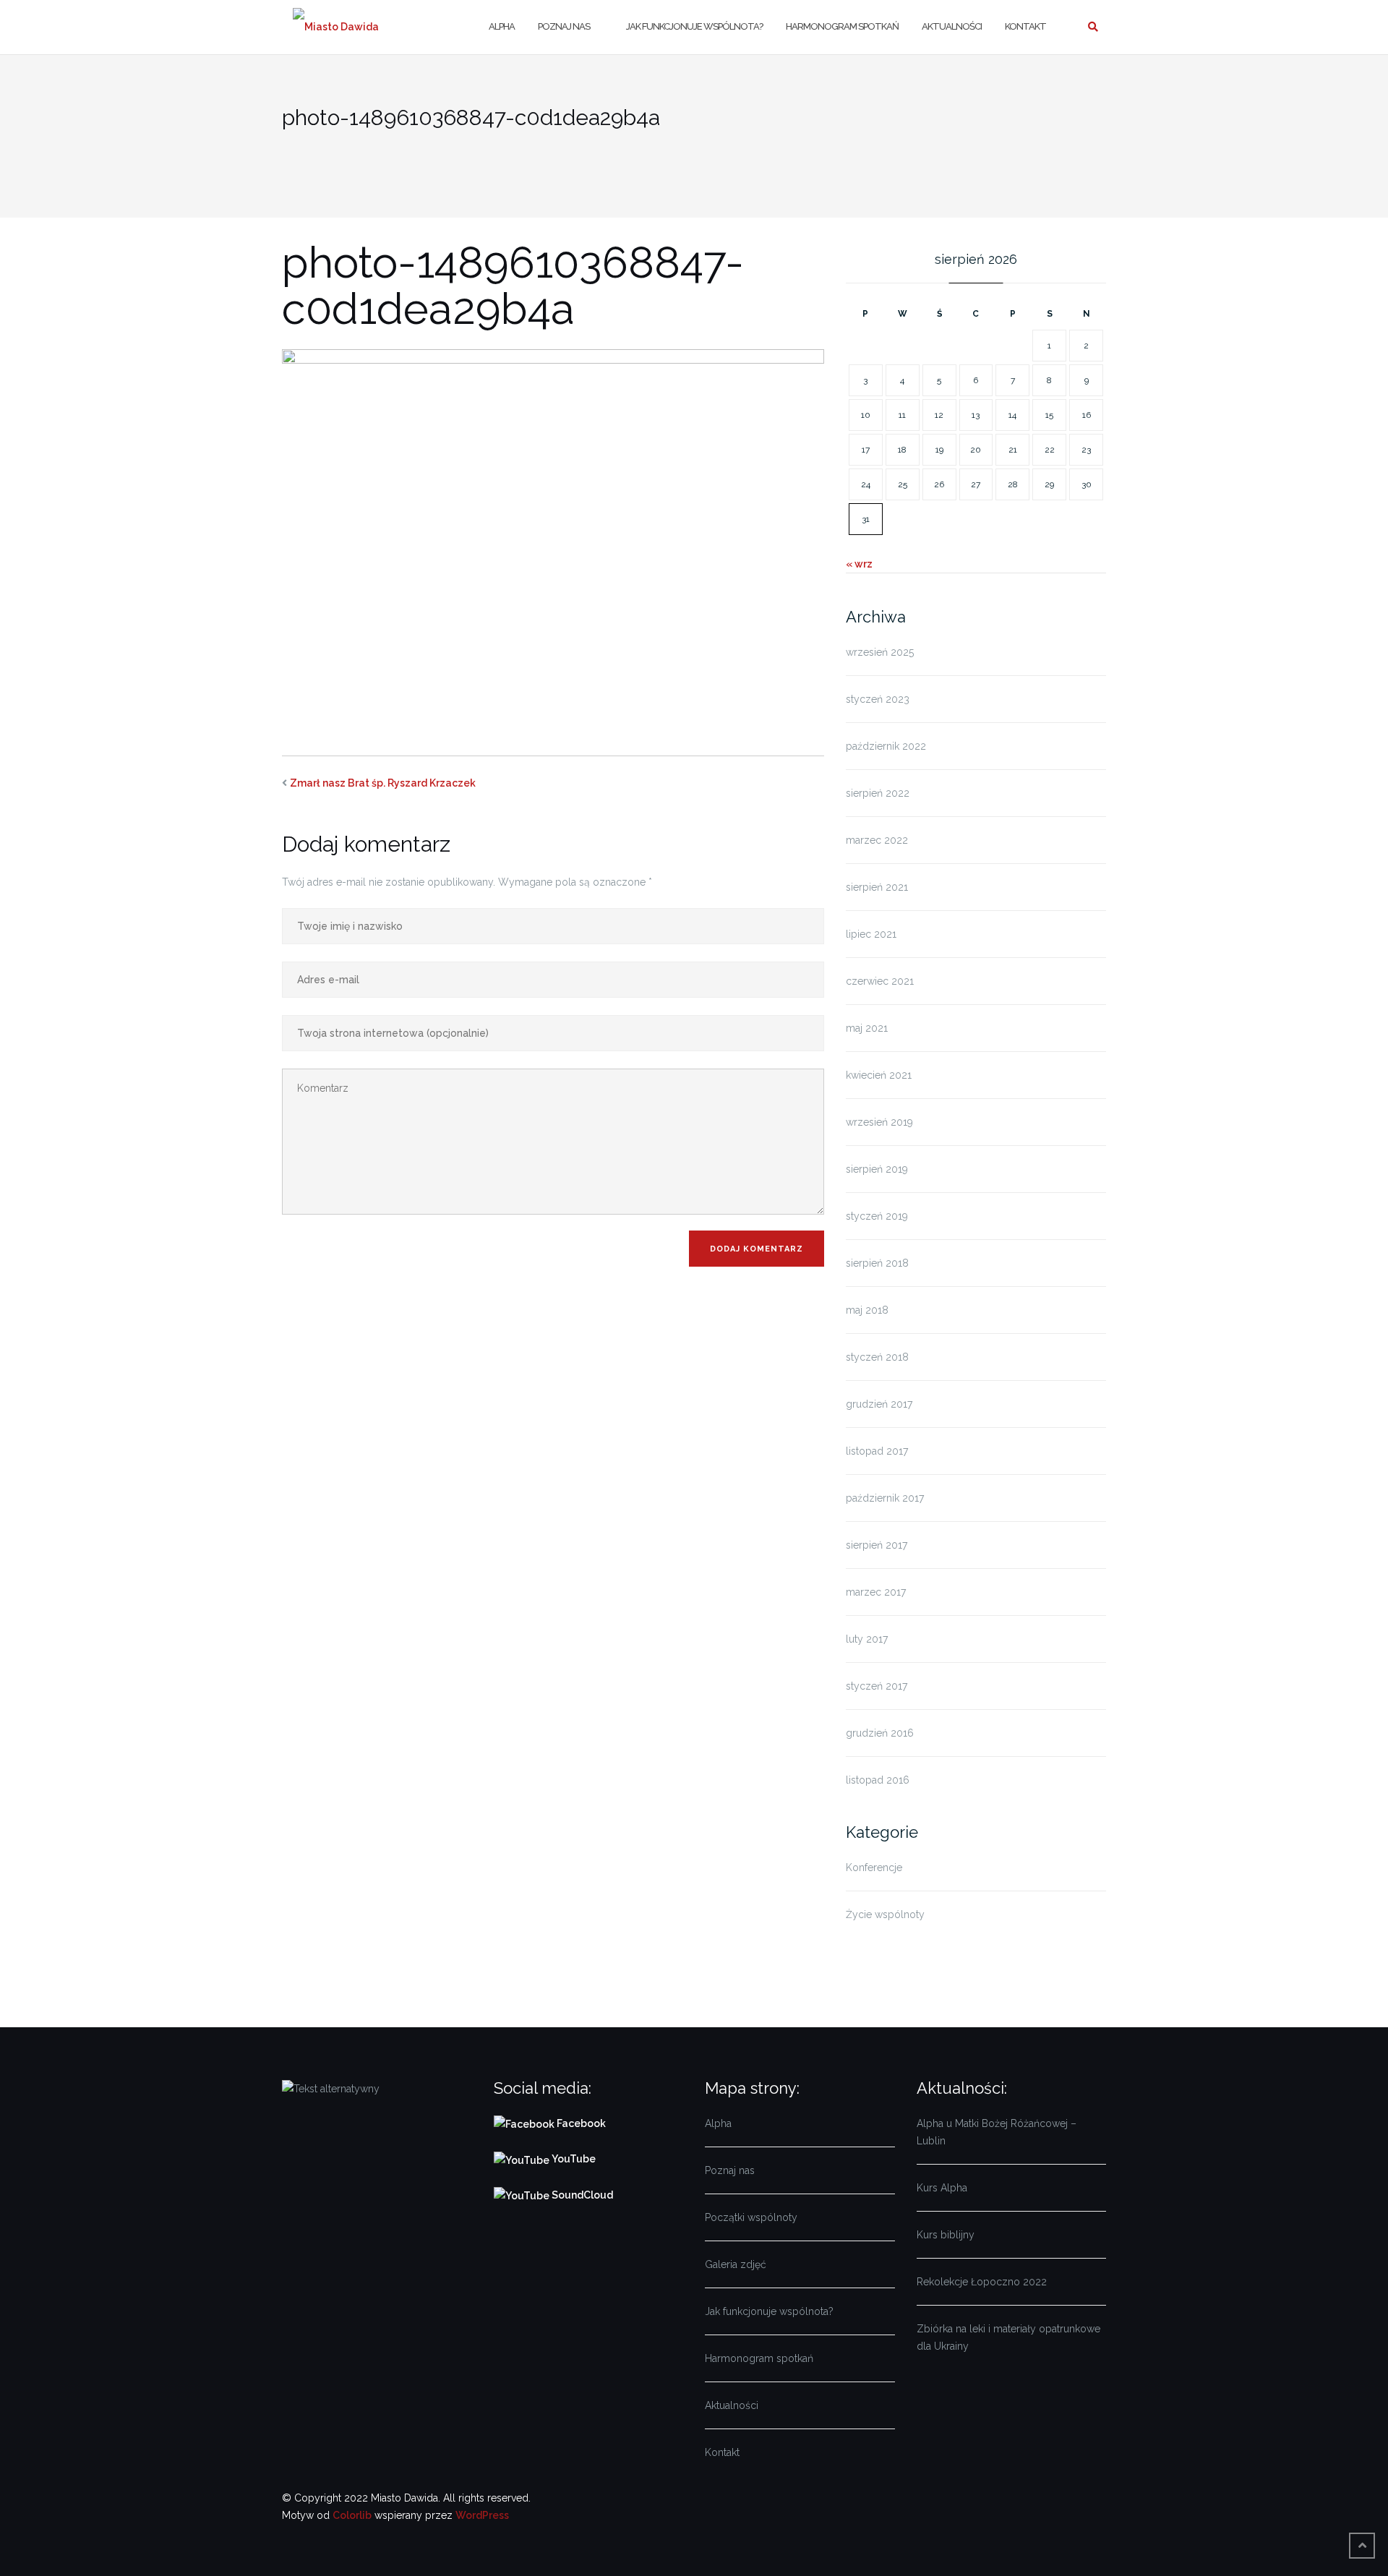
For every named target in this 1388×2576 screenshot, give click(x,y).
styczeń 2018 (877, 1357)
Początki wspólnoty (751, 2217)
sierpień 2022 (878, 793)
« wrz (859, 564)
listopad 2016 (878, 1780)
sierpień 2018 (877, 1263)
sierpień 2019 (877, 1169)
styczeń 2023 (878, 699)
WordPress (482, 2515)
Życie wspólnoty (885, 1914)
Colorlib (352, 2515)
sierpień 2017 (877, 1545)
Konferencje (874, 1867)
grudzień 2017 (879, 1404)
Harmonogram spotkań (842, 26)
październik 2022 (886, 746)
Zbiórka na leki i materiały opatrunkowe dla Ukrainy (1008, 2337)
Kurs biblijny (946, 2235)
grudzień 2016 (880, 1733)
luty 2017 (867, 1639)
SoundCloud (581, 2195)
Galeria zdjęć (736, 2264)
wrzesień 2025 (880, 652)
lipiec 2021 (871, 934)
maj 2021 (867, 1028)
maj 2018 (867, 1310)
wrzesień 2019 (879, 1122)
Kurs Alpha (942, 2188)
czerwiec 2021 (880, 981)
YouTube (573, 2159)
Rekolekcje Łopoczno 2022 (982, 2282)
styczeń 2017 (877, 1686)
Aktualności (952, 26)
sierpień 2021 (877, 887)
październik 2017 (885, 1498)
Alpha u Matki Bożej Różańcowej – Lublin (997, 2132)
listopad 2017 (877, 1451)
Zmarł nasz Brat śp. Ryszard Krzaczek (383, 783)
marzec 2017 (876, 1592)
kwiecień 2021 (879, 1075)
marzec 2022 (877, 840)
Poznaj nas (564, 26)
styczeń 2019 (877, 1216)
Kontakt (1025, 26)
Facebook (582, 2123)
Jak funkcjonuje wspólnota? (694, 26)
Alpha (502, 26)
